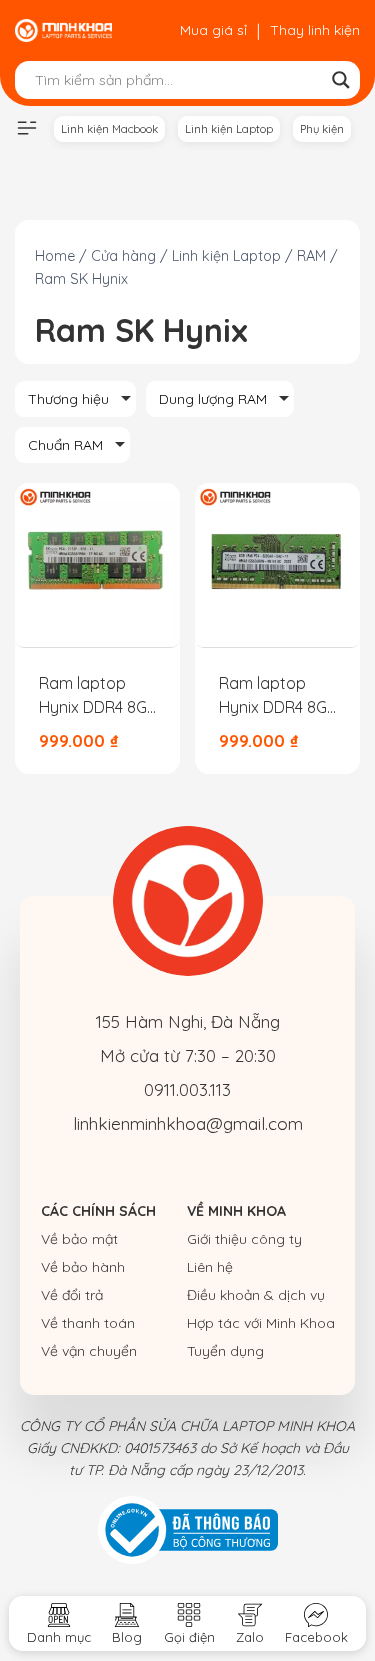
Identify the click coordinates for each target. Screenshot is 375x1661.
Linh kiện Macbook (109, 129)
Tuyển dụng (225, 1351)
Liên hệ (210, 1267)
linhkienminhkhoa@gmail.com (188, 1123)
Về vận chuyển (89, 1351)
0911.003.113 (187, 1089)
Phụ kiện (322, 129)
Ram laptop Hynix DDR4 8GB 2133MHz (98, 696)
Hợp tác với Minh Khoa (261, 1323)
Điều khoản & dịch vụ (256, 1295)
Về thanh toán (88, 1323)
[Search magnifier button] (341, 80)
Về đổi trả (72, 1295)
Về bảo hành (83, 1267)
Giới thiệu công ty (244, 1239)
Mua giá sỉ (213, 30)
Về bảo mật (79, 1239)
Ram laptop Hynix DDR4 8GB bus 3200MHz (278, 696)
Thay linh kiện (315, 30)
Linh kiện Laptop (229, 129)
